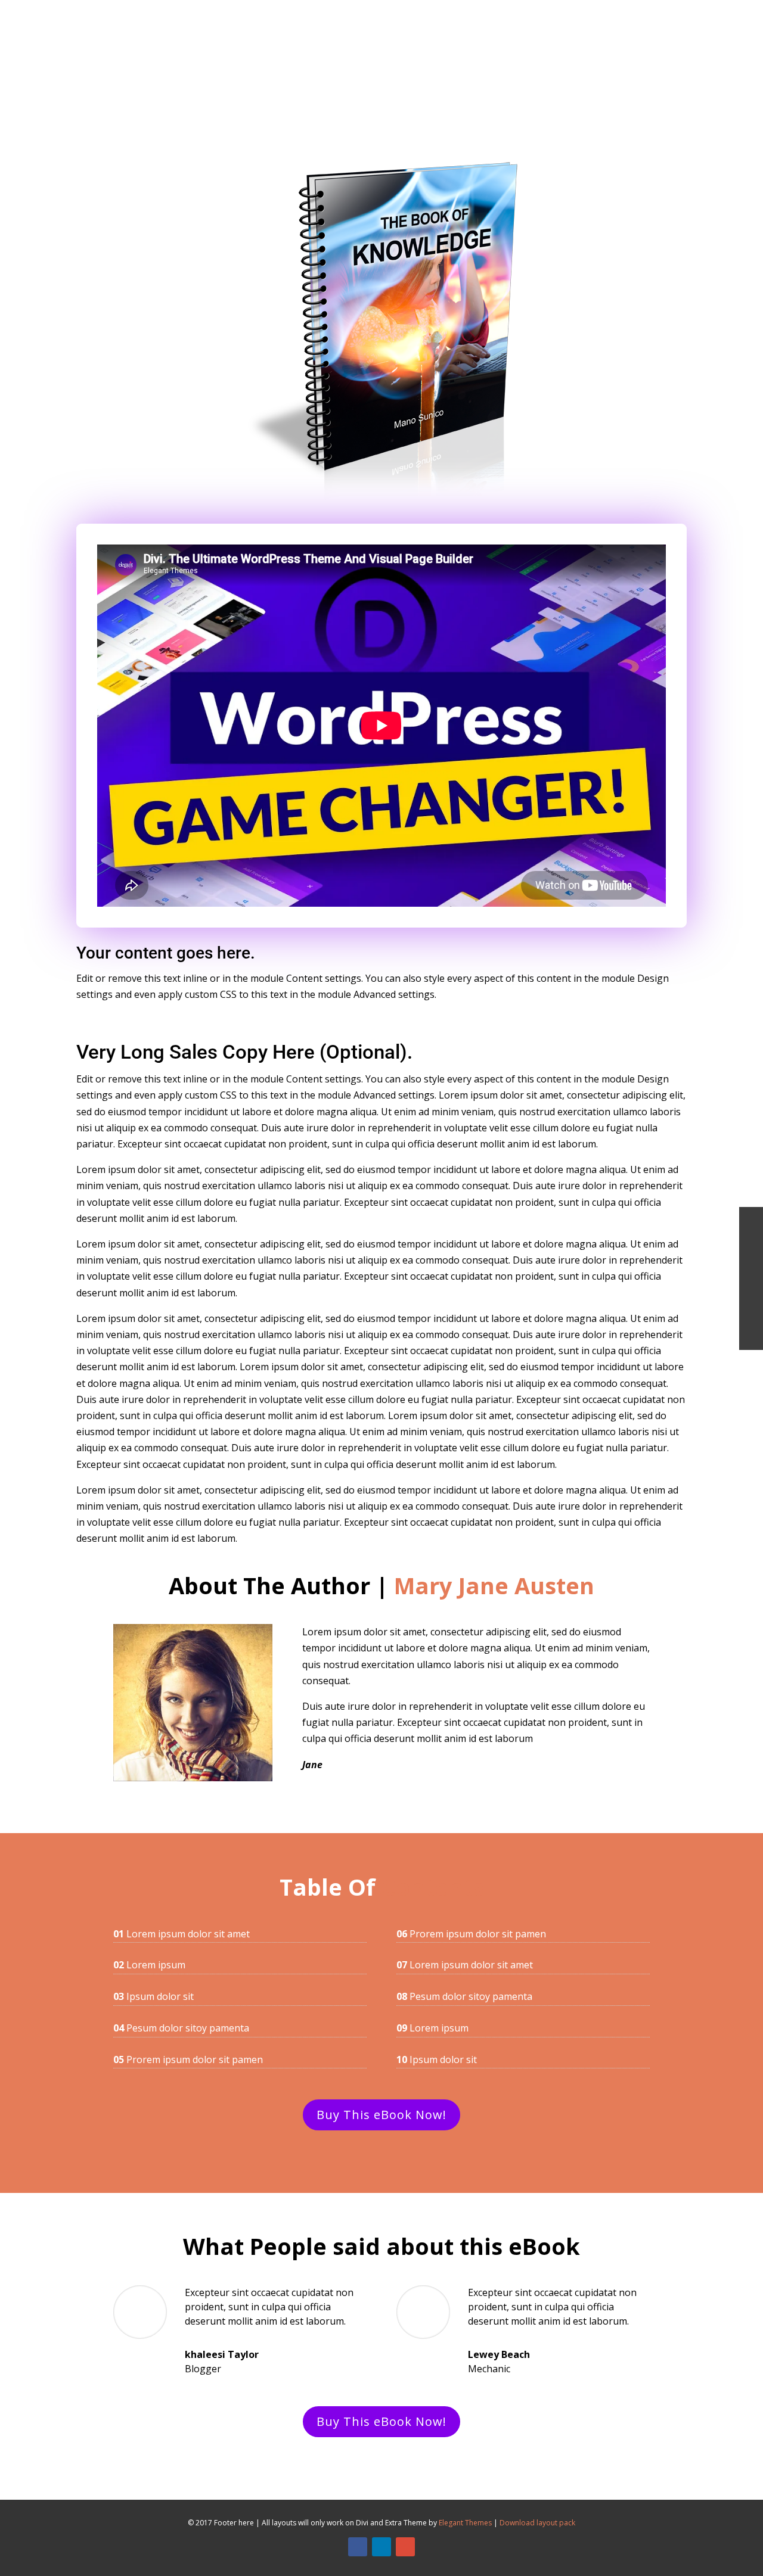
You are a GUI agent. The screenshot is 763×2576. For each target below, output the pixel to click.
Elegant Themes (465, 2523)
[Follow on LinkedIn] (381, 2547)
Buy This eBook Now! (381, 2115)
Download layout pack (537, 2523)
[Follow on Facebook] (358, 2547)
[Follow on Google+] (405, 2547)
